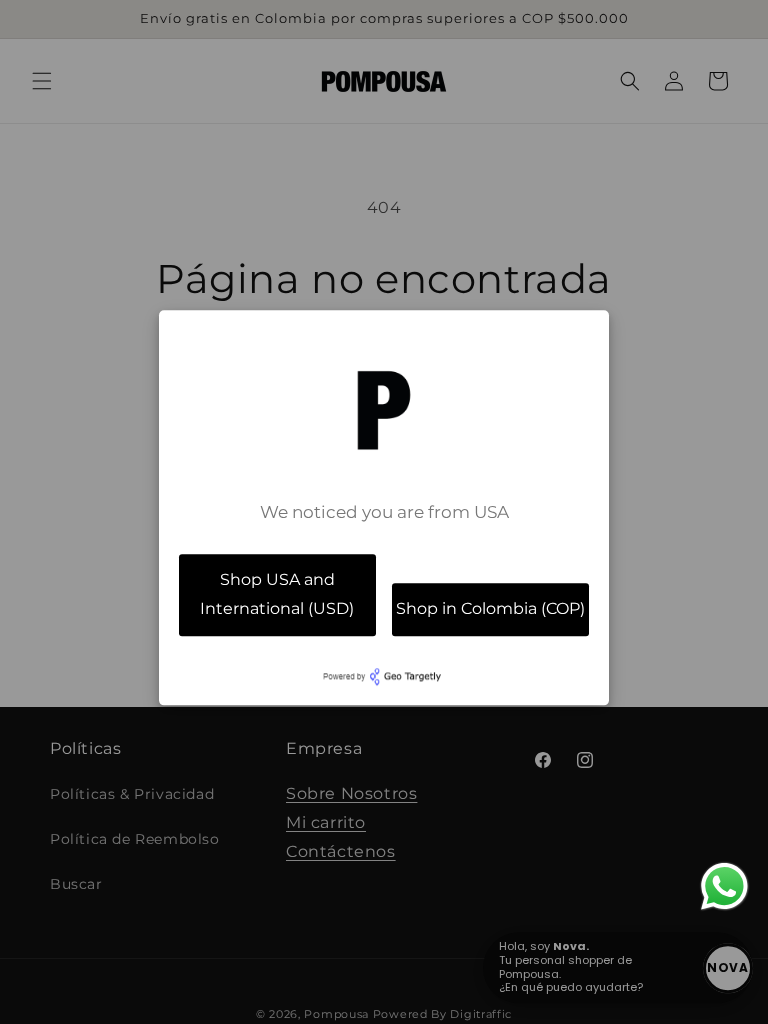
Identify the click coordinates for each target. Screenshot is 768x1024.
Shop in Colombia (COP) (490, 608)
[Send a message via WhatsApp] (724, 886)
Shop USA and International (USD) (277, 594)
